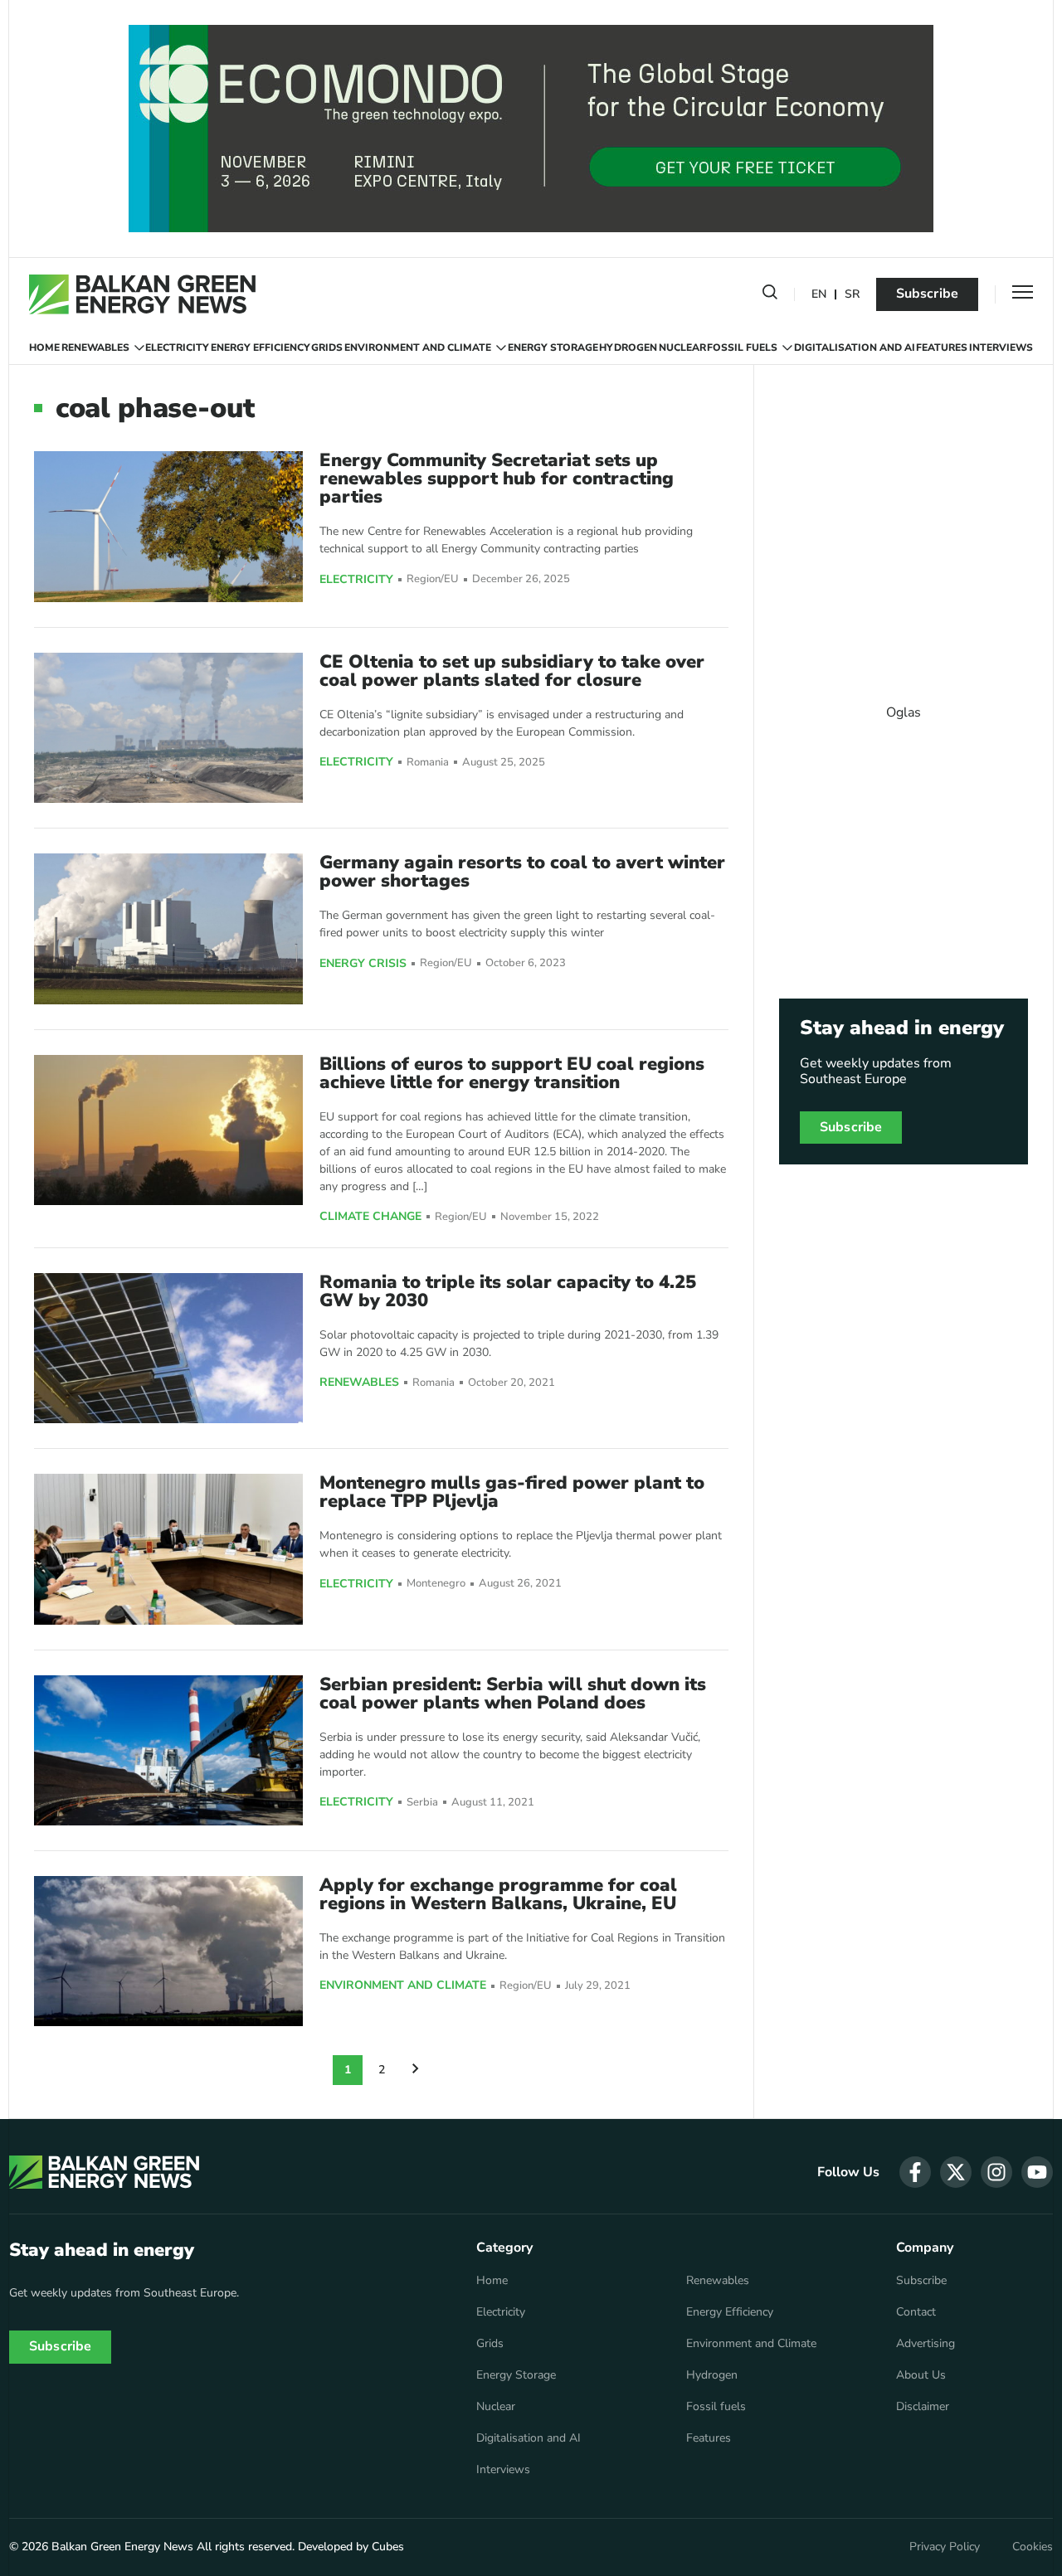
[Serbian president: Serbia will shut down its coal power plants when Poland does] (168, 1750)
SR (852, 295)
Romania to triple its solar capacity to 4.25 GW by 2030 (508, 1291)
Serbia (422, 1803)
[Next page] (416, 2070)
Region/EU (433, 579)
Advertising (926, 2344)
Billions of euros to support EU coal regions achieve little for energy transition (512, 1073)
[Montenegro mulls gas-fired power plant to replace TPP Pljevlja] (168, 1549)
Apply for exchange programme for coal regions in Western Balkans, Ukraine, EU (498, 1894)
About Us (921, 2375)
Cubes (388, 2547)
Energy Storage (553, 348)
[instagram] (996, 2172)
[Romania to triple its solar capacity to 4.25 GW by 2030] (168, 1348)
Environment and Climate (418, 348)
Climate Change (370, 1217)
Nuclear (682, 348)
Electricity (177, 348)
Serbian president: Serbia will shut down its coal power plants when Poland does (513, 1694)
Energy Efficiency (261, 348)
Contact (916, 2312)
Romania (428, 763)
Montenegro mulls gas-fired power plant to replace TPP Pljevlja (512, 1492)
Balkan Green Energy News (122, 2547)
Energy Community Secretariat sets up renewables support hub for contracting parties (497, 479)
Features (942, 348)
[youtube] (1037, 2172)
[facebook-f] (915, 2172)
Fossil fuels (742, 348)
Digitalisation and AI (855, 348)
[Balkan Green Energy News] (142, 294)
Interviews (1001, 348)
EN (819, 295)
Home (44, 348)
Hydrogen (628, 348)
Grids (327, 348)
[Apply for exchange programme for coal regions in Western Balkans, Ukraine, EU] (168, 1951)
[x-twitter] (956, 2172)
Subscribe (927, 294)
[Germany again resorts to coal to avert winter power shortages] (168, 928)
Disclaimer (923, 2407)
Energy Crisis (363, 964)
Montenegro (436, 1584)
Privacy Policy (945, 2547)
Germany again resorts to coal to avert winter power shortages (522, 872)
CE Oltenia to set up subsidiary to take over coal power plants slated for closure (512, 671)
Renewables (95, 348)
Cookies (1033, 2547)
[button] (770, 295)
